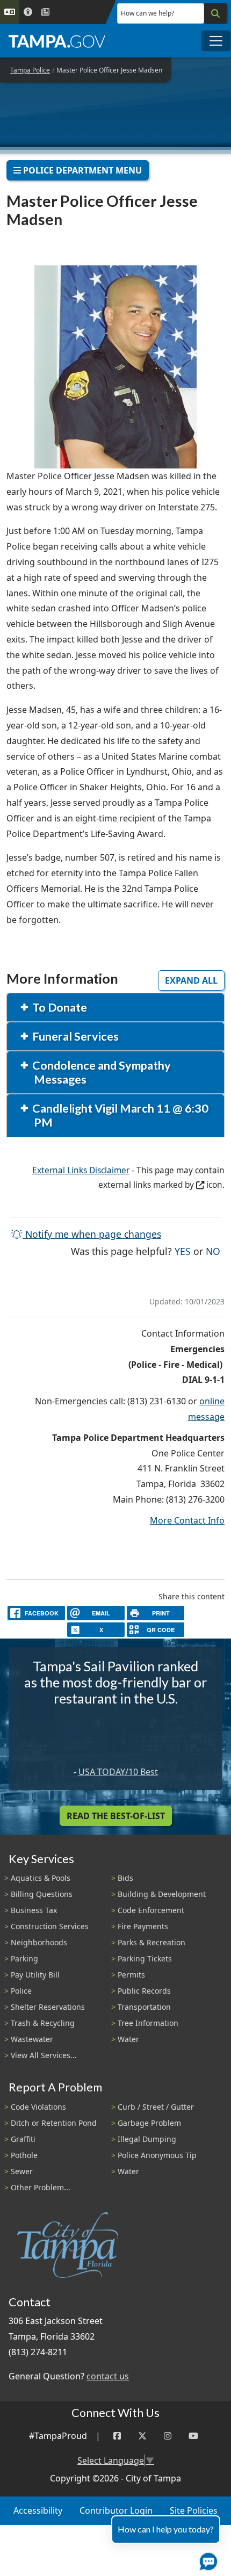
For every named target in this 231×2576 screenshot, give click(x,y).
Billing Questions (42, 1894)
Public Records (144, 1991)
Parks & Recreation (151, 1942)
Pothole (24, 2155)
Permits (131, 1975)
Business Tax (34, 1910)
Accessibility (38, 2510)
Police (21, 1991)
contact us (108, 2376)
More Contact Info (187, 1520)
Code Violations (38, 2107)
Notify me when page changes (92, 1234)
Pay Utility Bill (35, 1975)
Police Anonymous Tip (157, 2155)
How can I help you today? (166, 2529)
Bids (125, 1878)
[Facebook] (117, 2436)
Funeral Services (75, 1036)
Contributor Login (116, 2510)
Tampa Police (30, 70)
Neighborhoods (39, 1942)
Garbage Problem (149, 2123)
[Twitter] (142, 2436)
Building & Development (162, 1894)
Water (128, 2039)
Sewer (22, 2171)
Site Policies (194, 2510)
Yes (183, 1251)
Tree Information (148, 2023)
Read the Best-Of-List (116, 1816)
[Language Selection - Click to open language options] (10, 12)
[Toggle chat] (206, 2559)
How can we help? (147, 13)
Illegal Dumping (147, 2139)
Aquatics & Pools (41, 1878)
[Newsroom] (45, 12)
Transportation (144, 2007)
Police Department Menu (81, 170)
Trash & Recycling (43, 2023)
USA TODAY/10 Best (118, 1772)
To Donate (59, 1007)
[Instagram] (168, 2436)
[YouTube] (193, 2436)
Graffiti (23, 2139)
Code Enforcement (151, 1910)
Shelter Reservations (48, 2007)
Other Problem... (41, 2187)
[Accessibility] (28, 12)
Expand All (191, 980)
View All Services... (44, 2055)
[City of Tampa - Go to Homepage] (57, 41)
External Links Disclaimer (81, 1170)
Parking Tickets (145, 1958)
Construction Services (50, 1926)
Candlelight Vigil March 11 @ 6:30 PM (120, 1115)
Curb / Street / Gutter (156, 2107)
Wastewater (32, 2039)
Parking (24, 1958)
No (213, 1251)
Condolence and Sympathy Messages (101, 1072)
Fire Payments (143, 1926)
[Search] (215, 13)
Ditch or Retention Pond (54, 2123)
